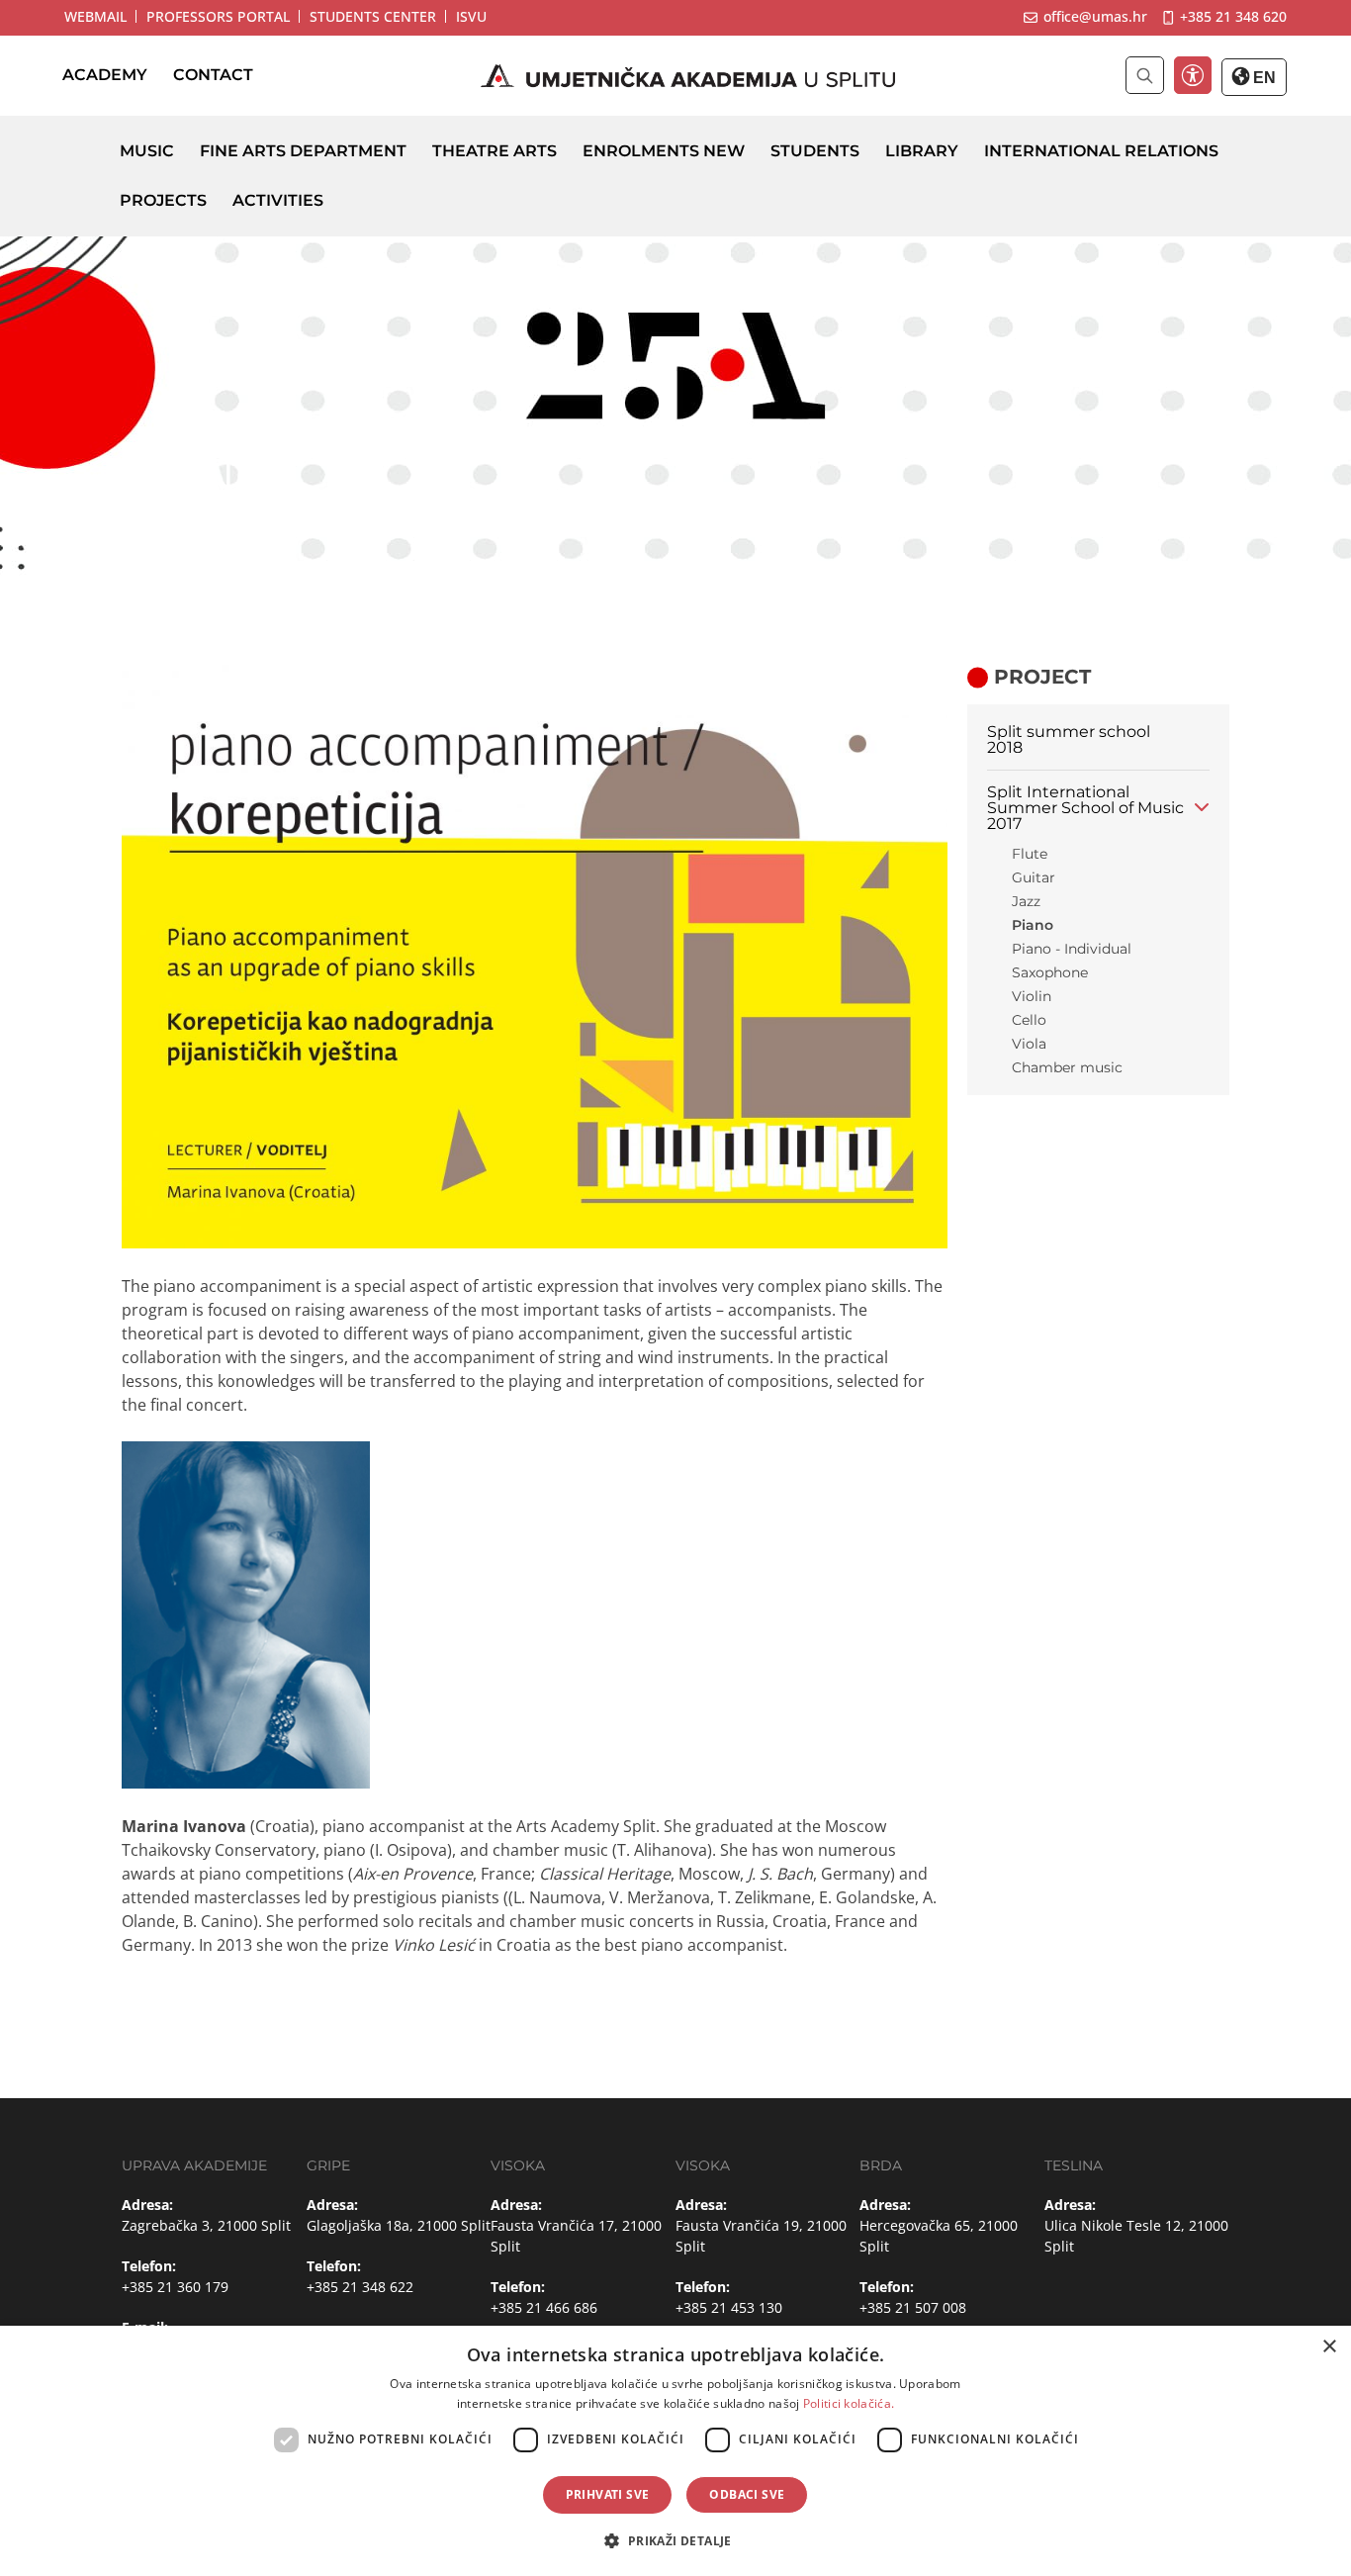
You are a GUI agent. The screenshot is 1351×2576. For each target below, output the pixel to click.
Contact (213, 76)
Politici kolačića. (849, 2403)
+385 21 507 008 (913, 2307)
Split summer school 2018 (1069, 739)
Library (922, 151)
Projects (163, 200)
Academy (105, 76)
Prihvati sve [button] (608, 2494)
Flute (1030, 854)
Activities (278, 200)
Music (147, 151)
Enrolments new (664, 151)
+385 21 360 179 (175, 2287)
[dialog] (675, 2451)
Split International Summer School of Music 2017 (1085, 808)
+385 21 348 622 (360, 2287)
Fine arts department (303, 151)
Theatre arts (495, 151)
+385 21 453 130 (729, 2307)
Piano (1033, 925)
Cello (1029, 1020)
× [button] (1329, 2347)
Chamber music (1067, 1067)
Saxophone (1050, 972)
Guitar (1034, 877)
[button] (675, 2540)
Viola (1029, 1044)
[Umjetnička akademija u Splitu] (688, 76)
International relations (1101, 151)
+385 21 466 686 (544, 2307)
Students (815, 151)
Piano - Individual (1072, 949)
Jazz (1026, 901)
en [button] (1262, 78)
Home (152, 532)
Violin (1032, 996)
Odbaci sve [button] (747, 2494)
